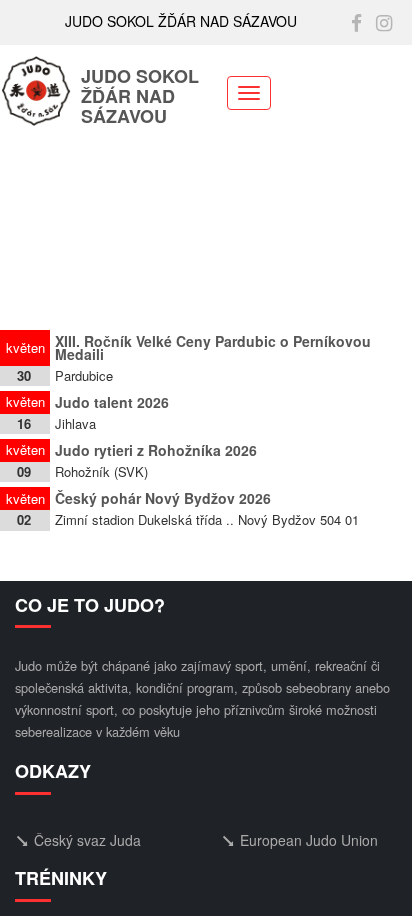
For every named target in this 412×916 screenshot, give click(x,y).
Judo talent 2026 (112, 402)
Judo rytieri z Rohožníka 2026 (156, 450)
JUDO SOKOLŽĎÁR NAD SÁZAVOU (140, 97)
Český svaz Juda (87, 840)
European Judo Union (309, 840)
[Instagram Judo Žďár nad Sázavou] (384, 21)
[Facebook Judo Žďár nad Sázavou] (356, 21)
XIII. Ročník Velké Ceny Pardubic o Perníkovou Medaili (213, 347)
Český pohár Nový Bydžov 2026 (163, 498)
